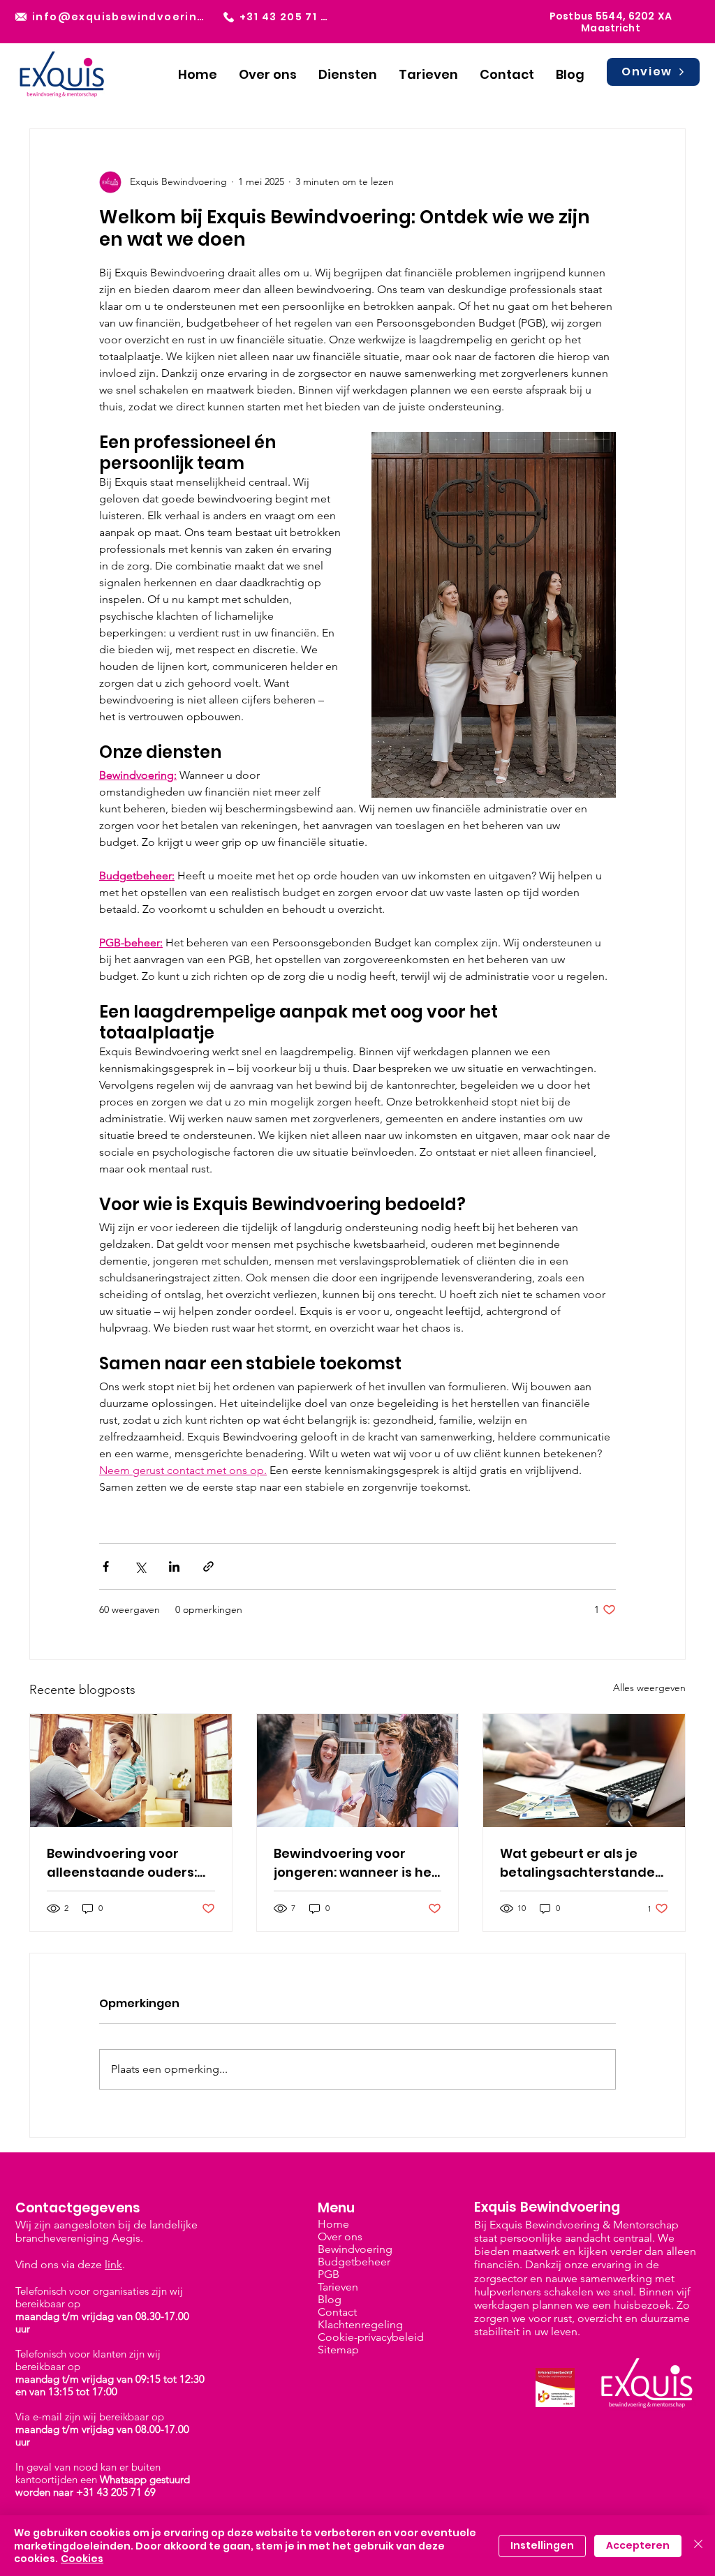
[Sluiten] (698, 2546)
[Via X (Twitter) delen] (140, 1566)
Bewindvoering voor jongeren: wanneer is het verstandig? (355, 1863)
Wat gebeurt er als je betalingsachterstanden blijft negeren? (582, 1863)
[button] (347, 74)
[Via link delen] (208, 1566)
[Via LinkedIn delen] (174, 1566)
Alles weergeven (649, 1688)
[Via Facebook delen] (106, 1566)
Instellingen (542, 2545)
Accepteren (638, 2545)
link (113, 2264)
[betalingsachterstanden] (584, 1771)
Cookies (82, 2559)
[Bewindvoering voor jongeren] (358, 1771)
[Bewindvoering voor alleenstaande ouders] (131, 1771)
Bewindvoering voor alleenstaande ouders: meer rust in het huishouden (122, 1863)
